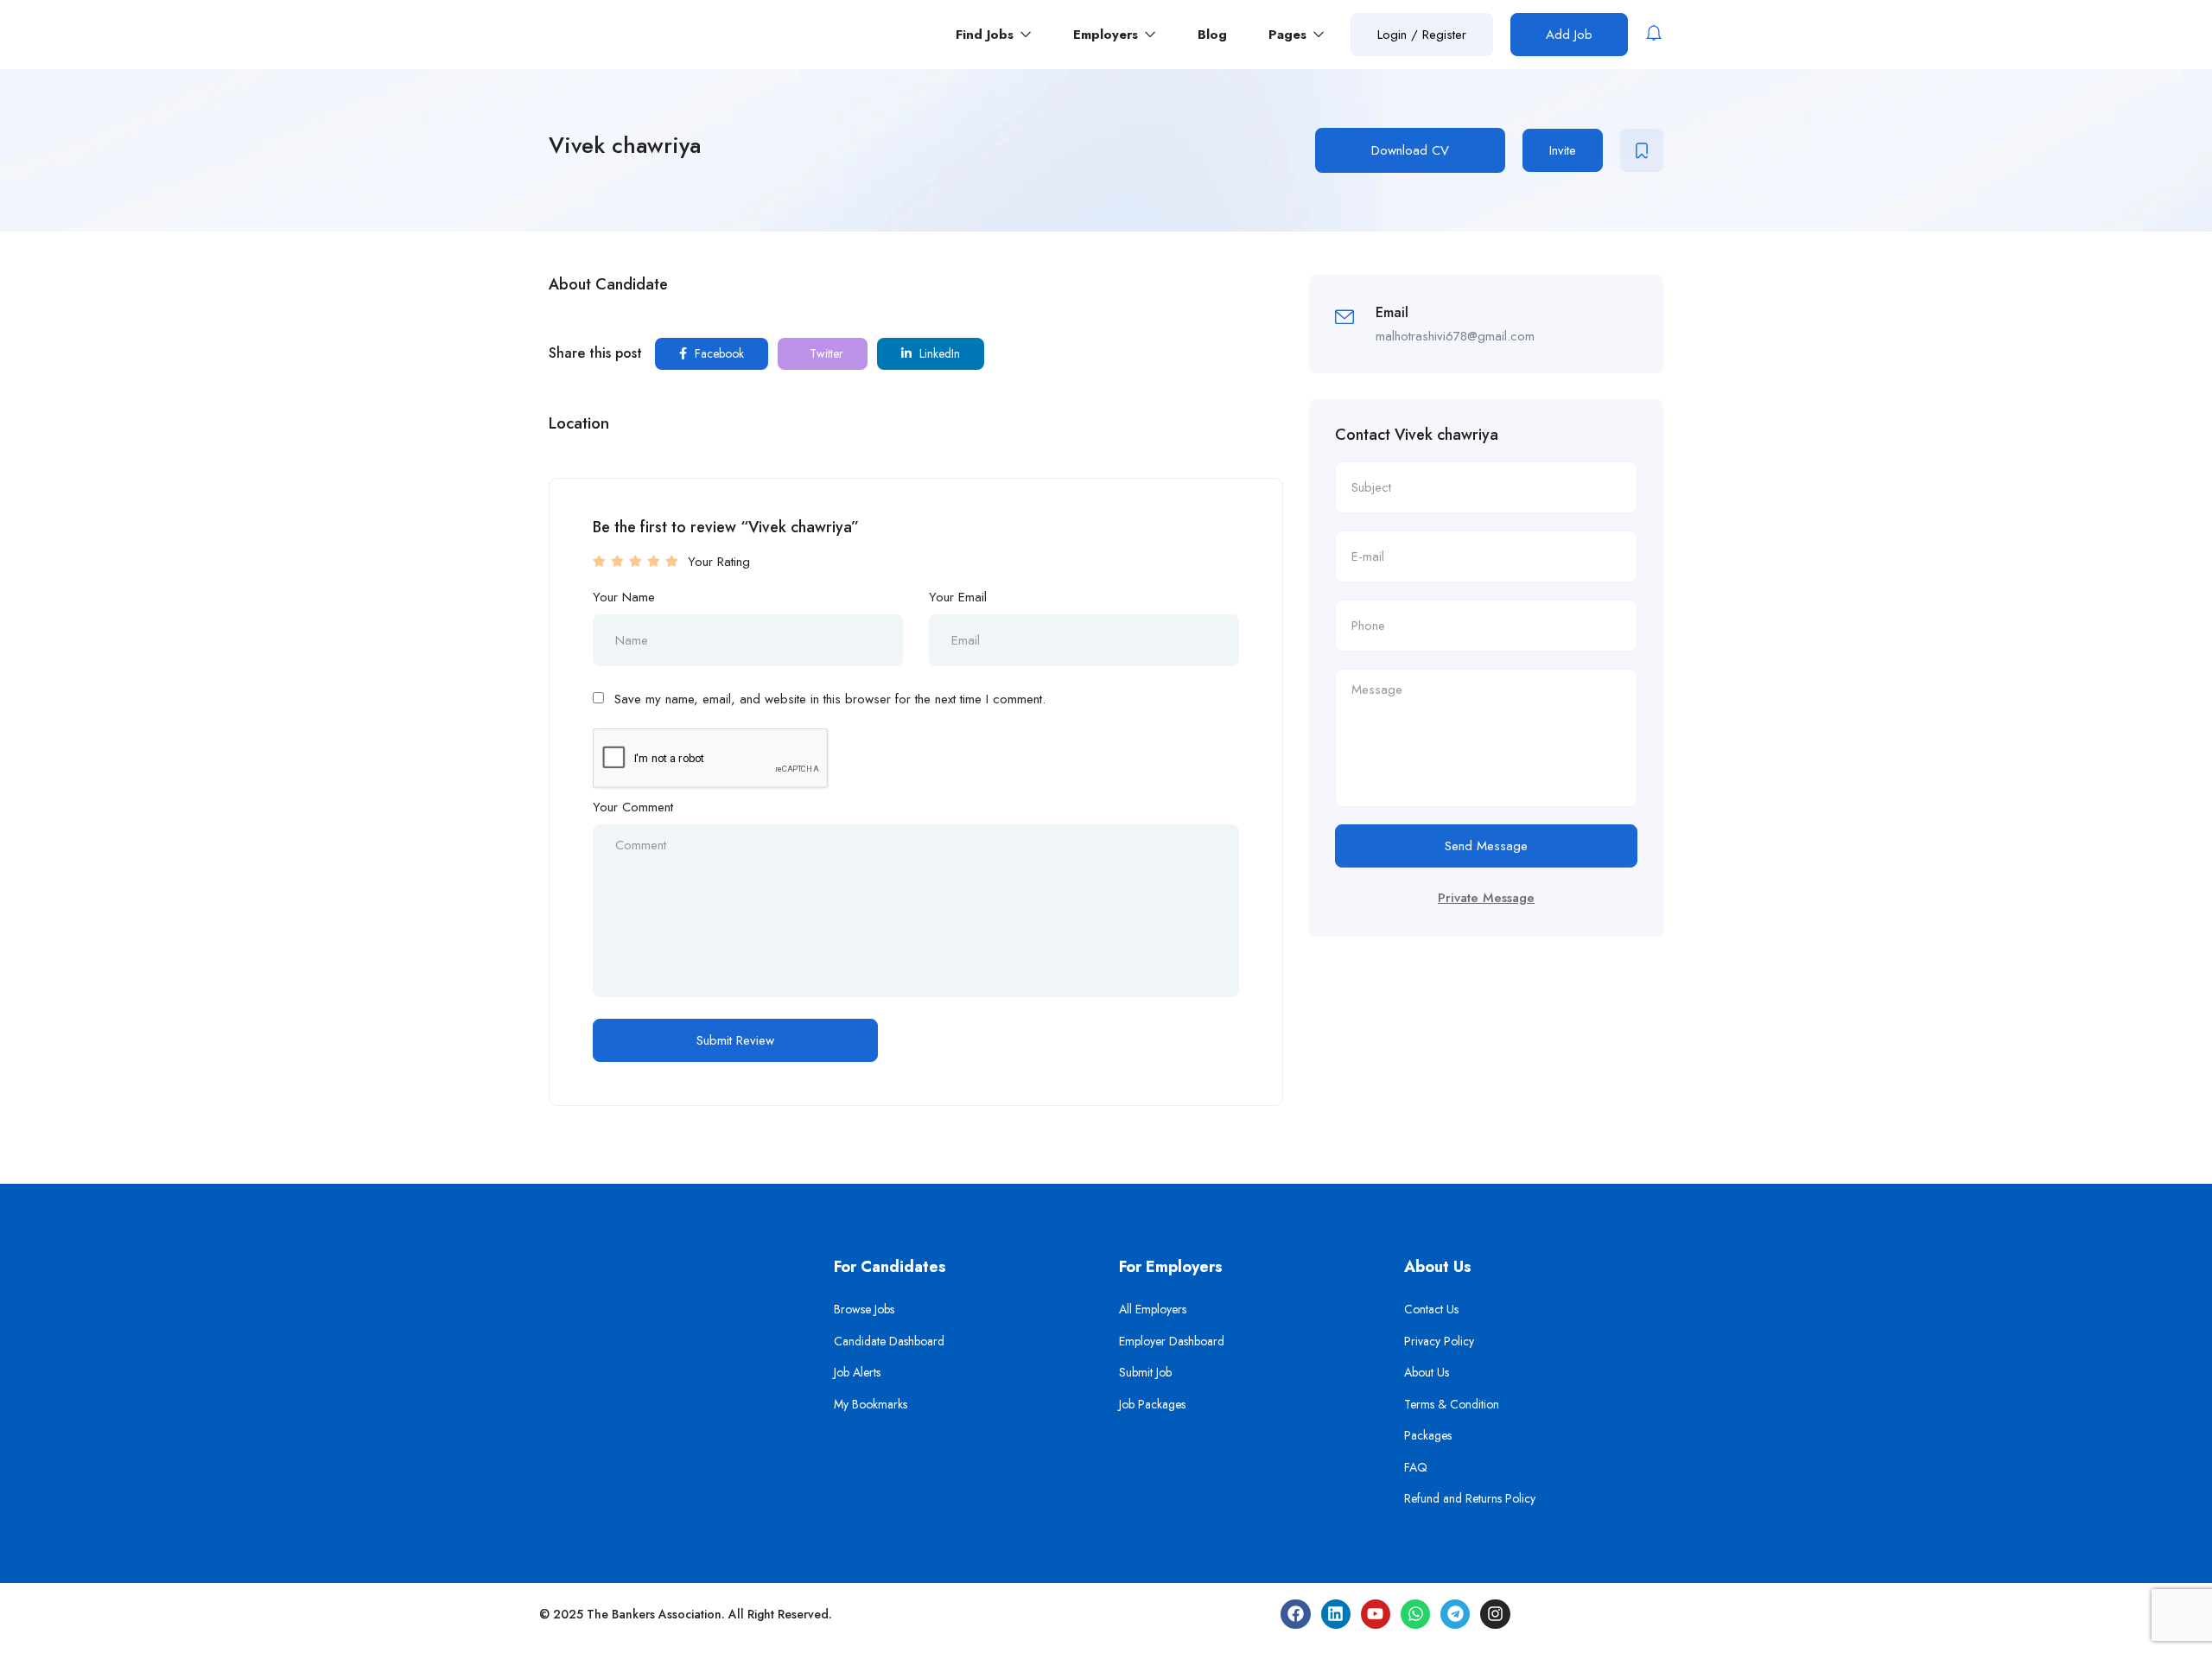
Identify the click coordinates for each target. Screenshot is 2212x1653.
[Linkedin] (1336, 1614)
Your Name (624, 597)
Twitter (825, 353)
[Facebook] (1295, 1614)
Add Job (1569, 35)
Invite (1563, 150)
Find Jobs (987, 35)
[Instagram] (1495, 1614)
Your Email (958, 597)
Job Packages (1152, 1404)
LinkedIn (938, 353)
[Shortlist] (1642, 150)
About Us (1427, 1372)
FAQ (1416, 1467)
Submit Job (1145, 1372)
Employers (1108, 35)
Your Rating (719, 562)
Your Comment (633, 807)
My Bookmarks (871, 1404)
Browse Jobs (864, 1309)
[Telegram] (1455, 1614)
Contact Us (1431, 1309)
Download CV (1410, 150)
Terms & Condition (1452, 1404)
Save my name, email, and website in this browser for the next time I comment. (830, 699)
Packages (1428, 1435)
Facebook (718, 353)
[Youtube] (1376, 1614)
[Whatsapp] (1415, 1614)
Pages (1290, 35)
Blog (1212, 35)
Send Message (1486, 846)
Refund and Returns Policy (1470, 1498)
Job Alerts (857, 1372)
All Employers (1153, 1309)
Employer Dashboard (1172, 1341)
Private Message (1486, 898)
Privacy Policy (1439, 1341)
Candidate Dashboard (889, 1341)
